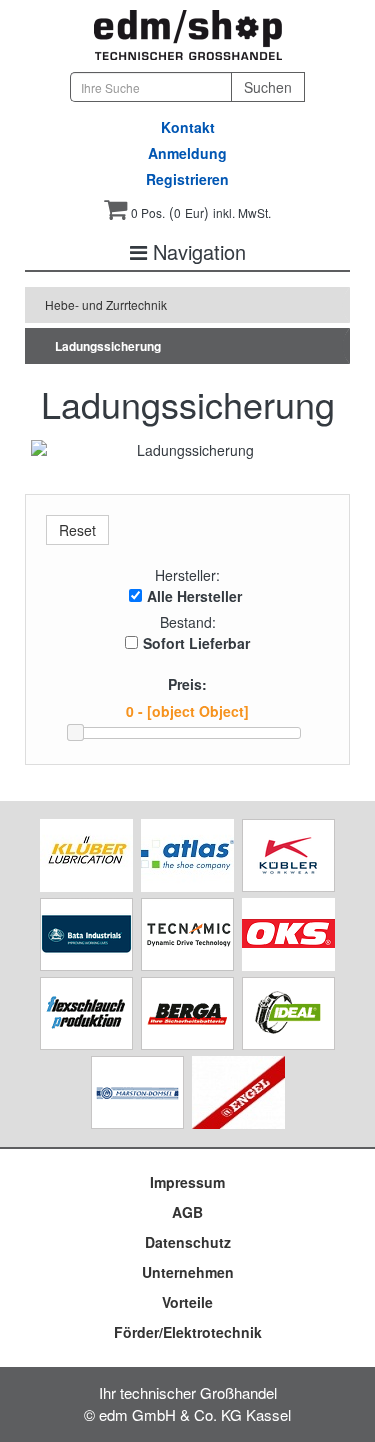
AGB (187, 1212)
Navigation (196, 251)
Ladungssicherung (108, 346)
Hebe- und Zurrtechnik (106, 304)
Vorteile (187, 1302)
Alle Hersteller (194, 596)
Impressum (187, 1182)
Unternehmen (188, 1272)
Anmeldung (187, 153)
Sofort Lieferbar (196, 643)
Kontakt (188, 127)
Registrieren (187, 179)
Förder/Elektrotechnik (188, 1332)
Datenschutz (188, 1242)
